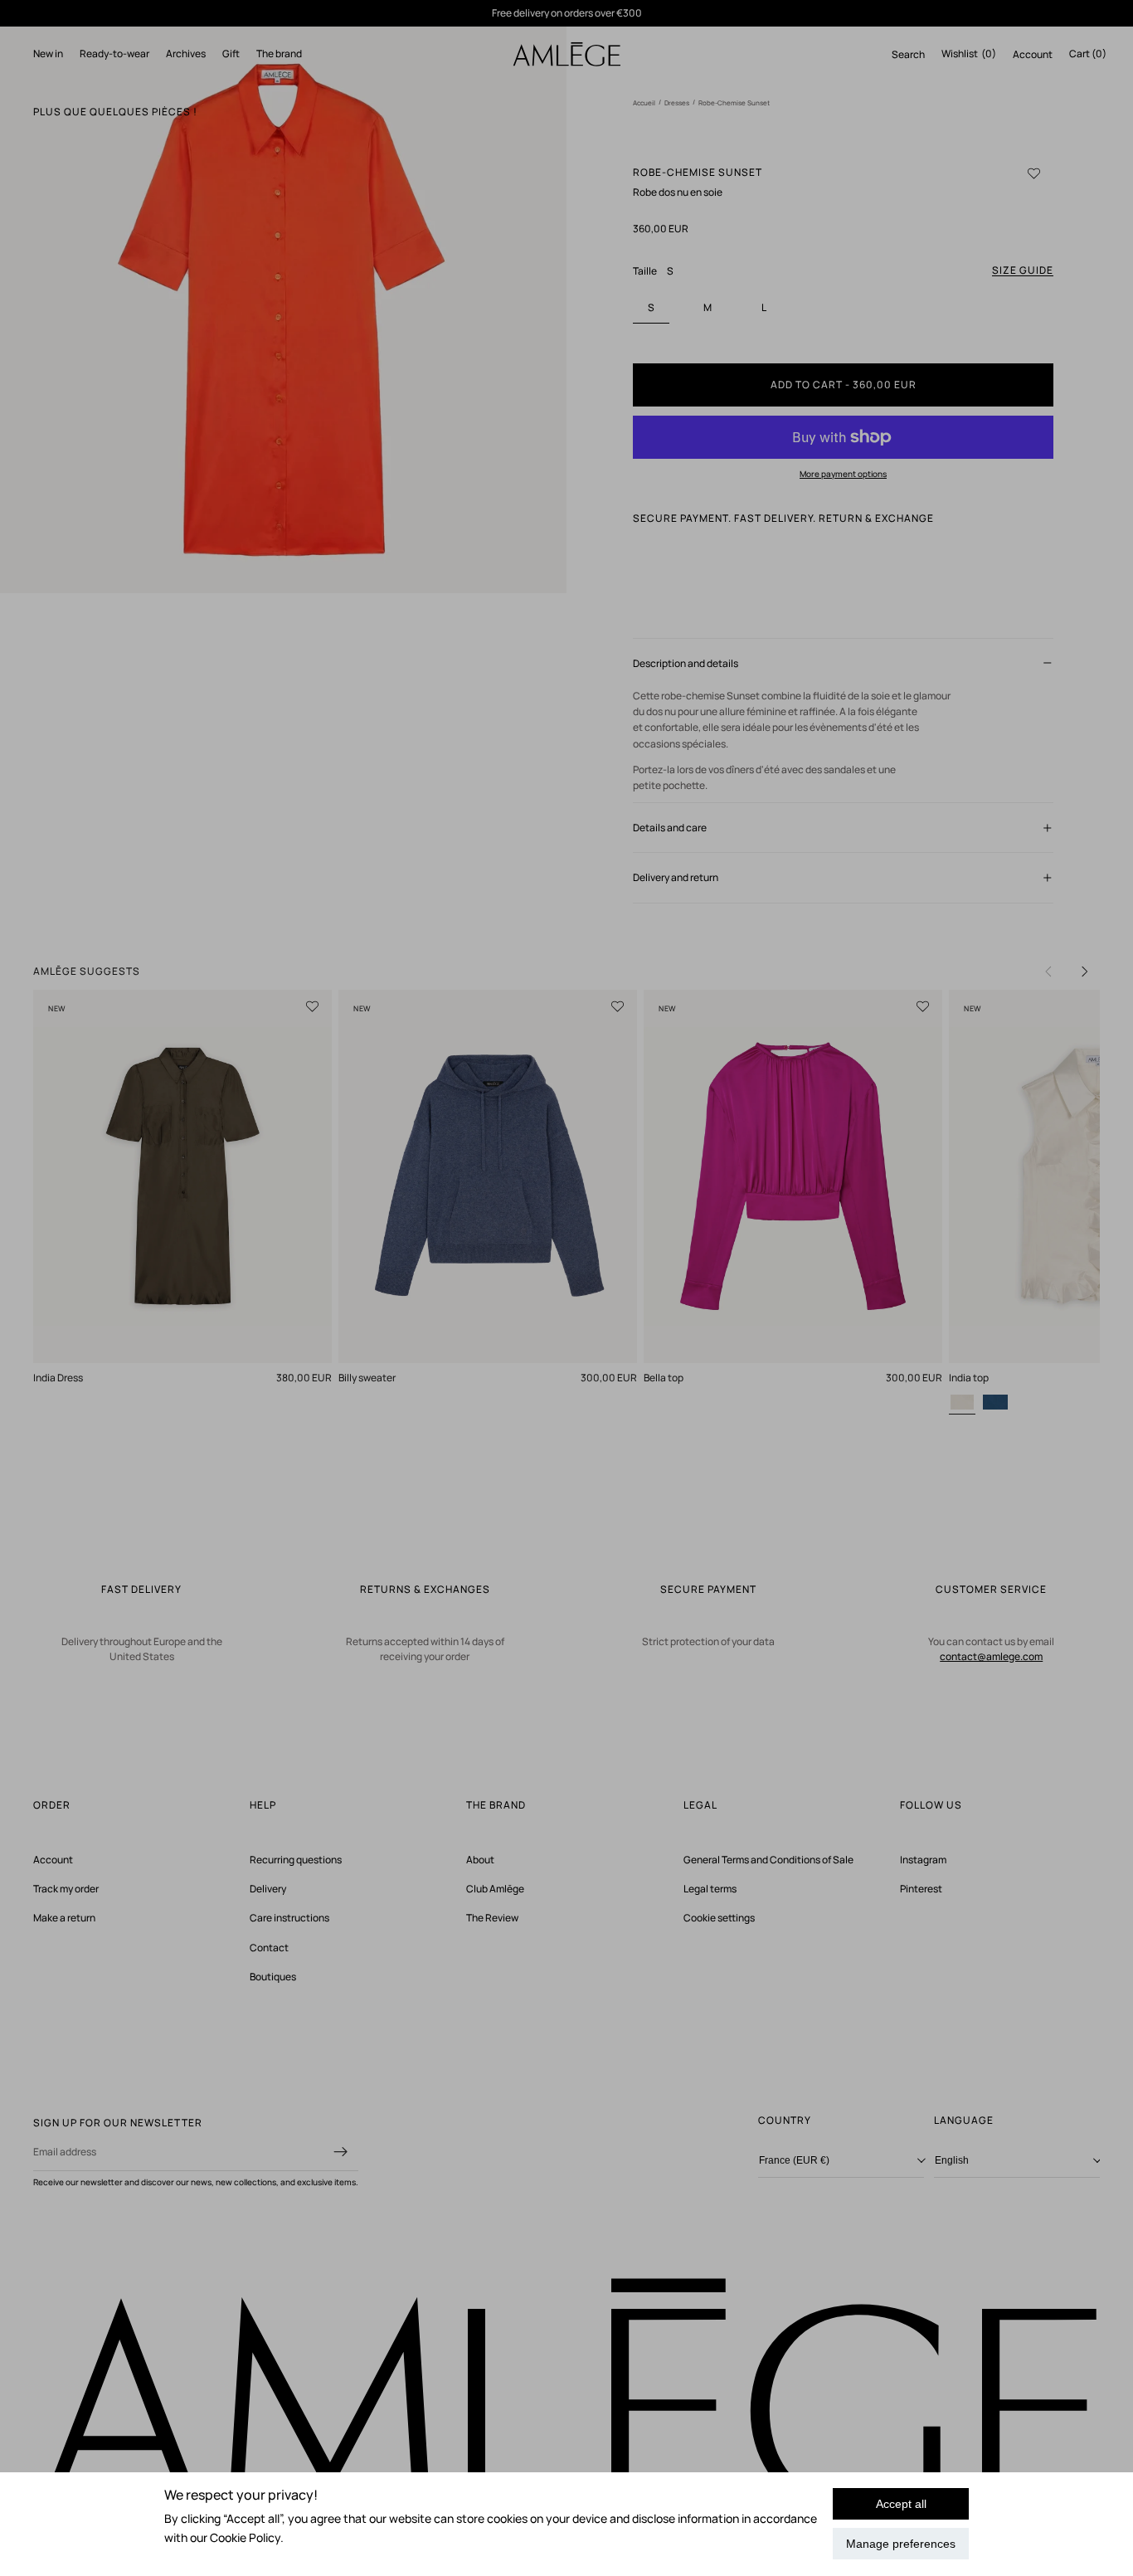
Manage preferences (901, 2544)
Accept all (901, 2504)
